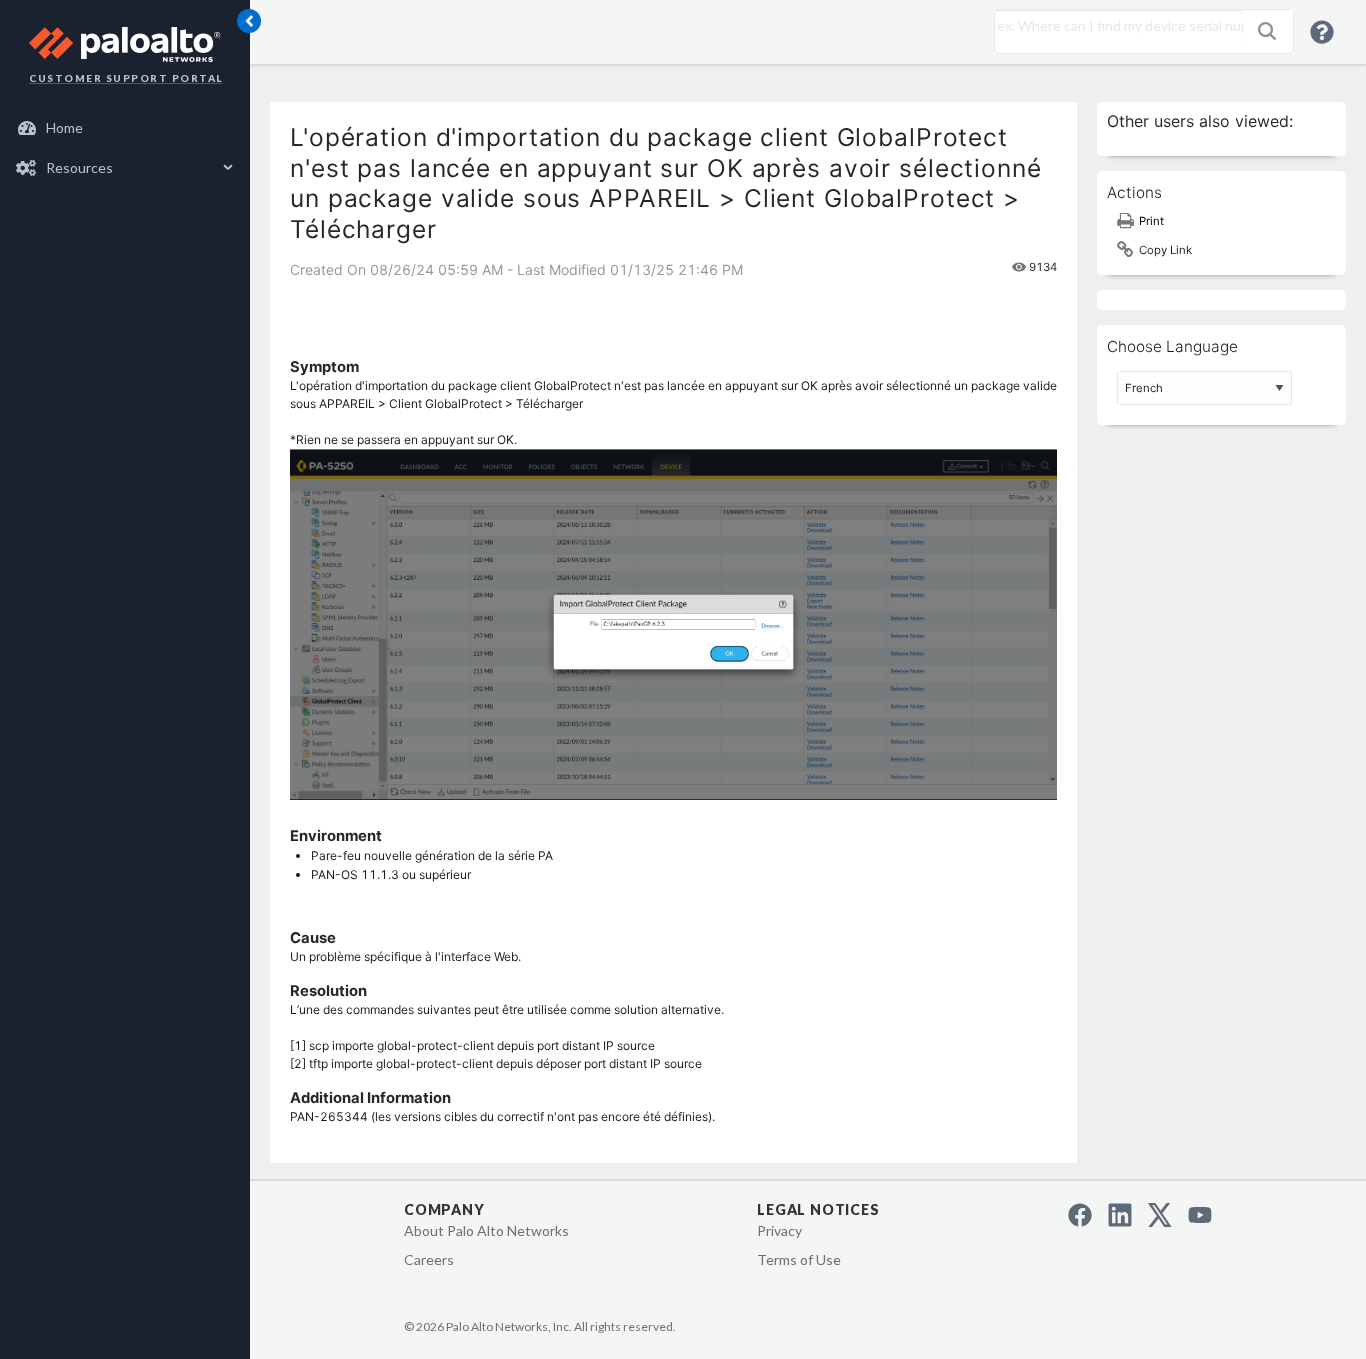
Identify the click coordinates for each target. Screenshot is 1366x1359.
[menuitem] (125, 128)
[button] (1267, 31)
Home (64, 127)
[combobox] (1114, 26)
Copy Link (1165, 250)
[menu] (125, 148)
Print (1151, 221)
